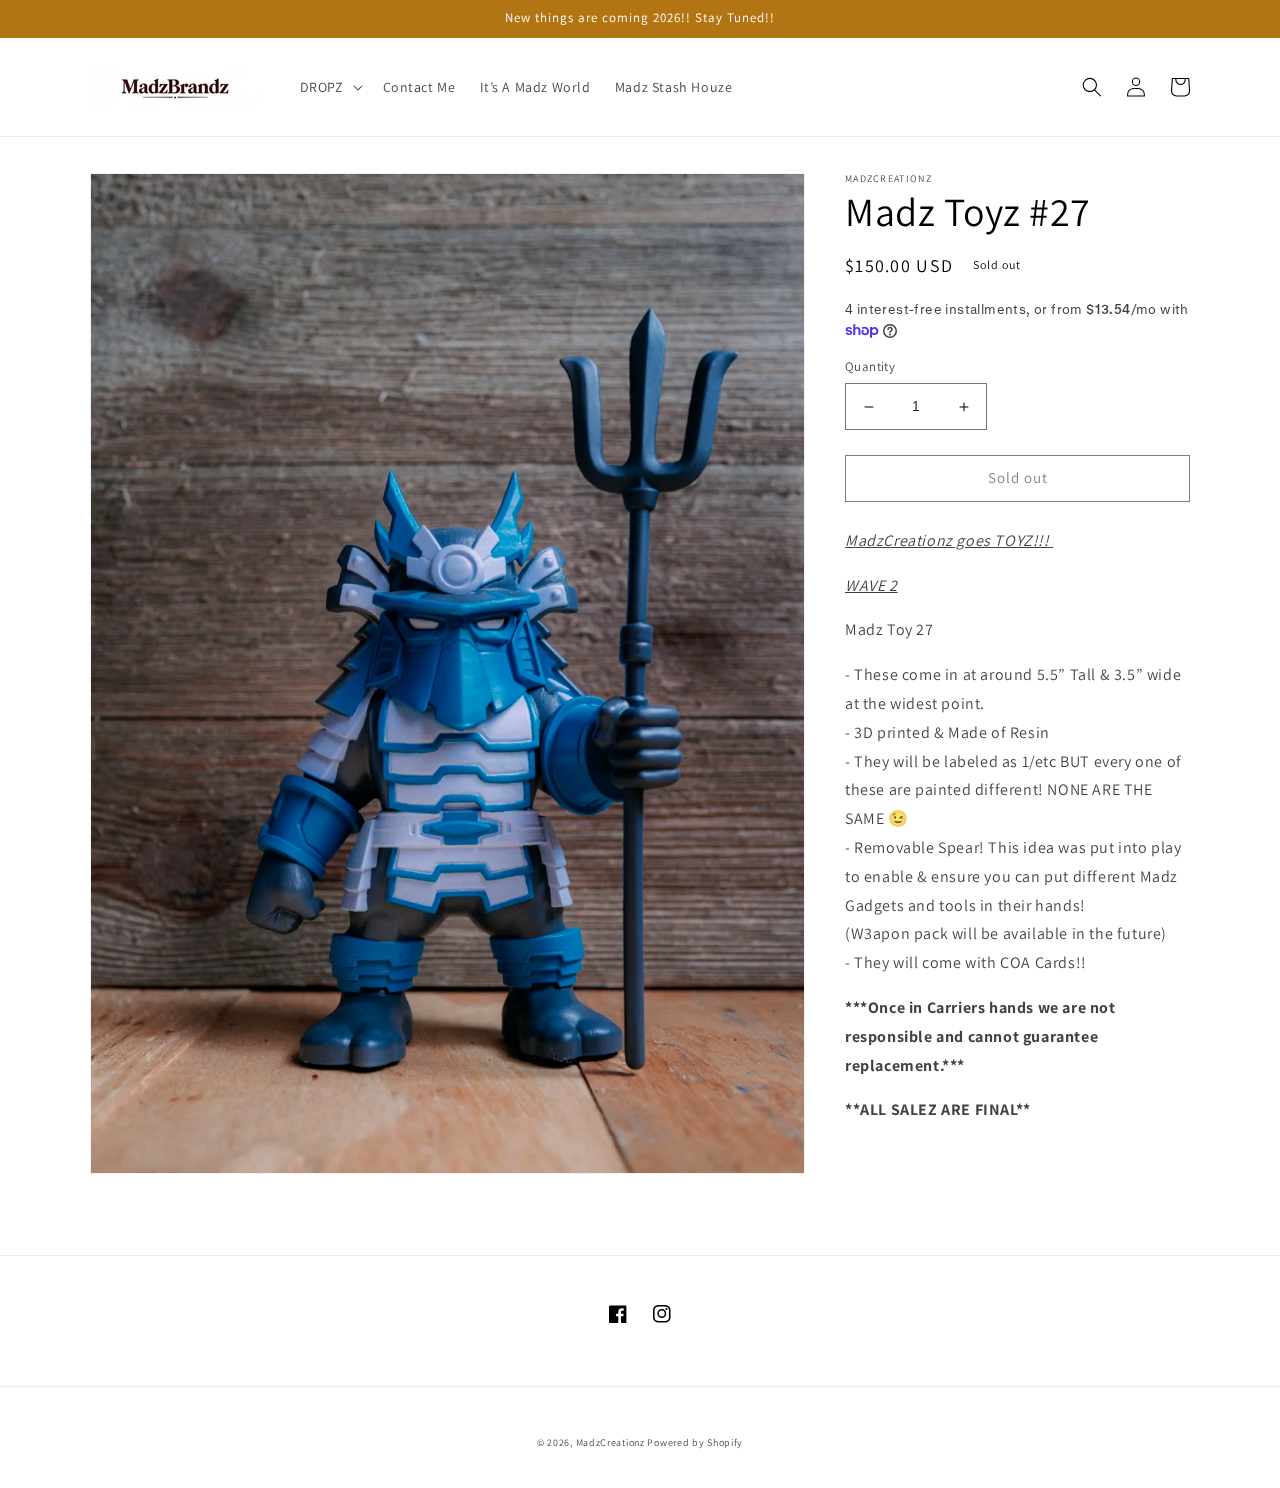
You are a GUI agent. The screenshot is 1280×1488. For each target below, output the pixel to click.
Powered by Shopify (695, 1442)
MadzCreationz (610, 1442)
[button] (329, 87)
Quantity (870, 367)
